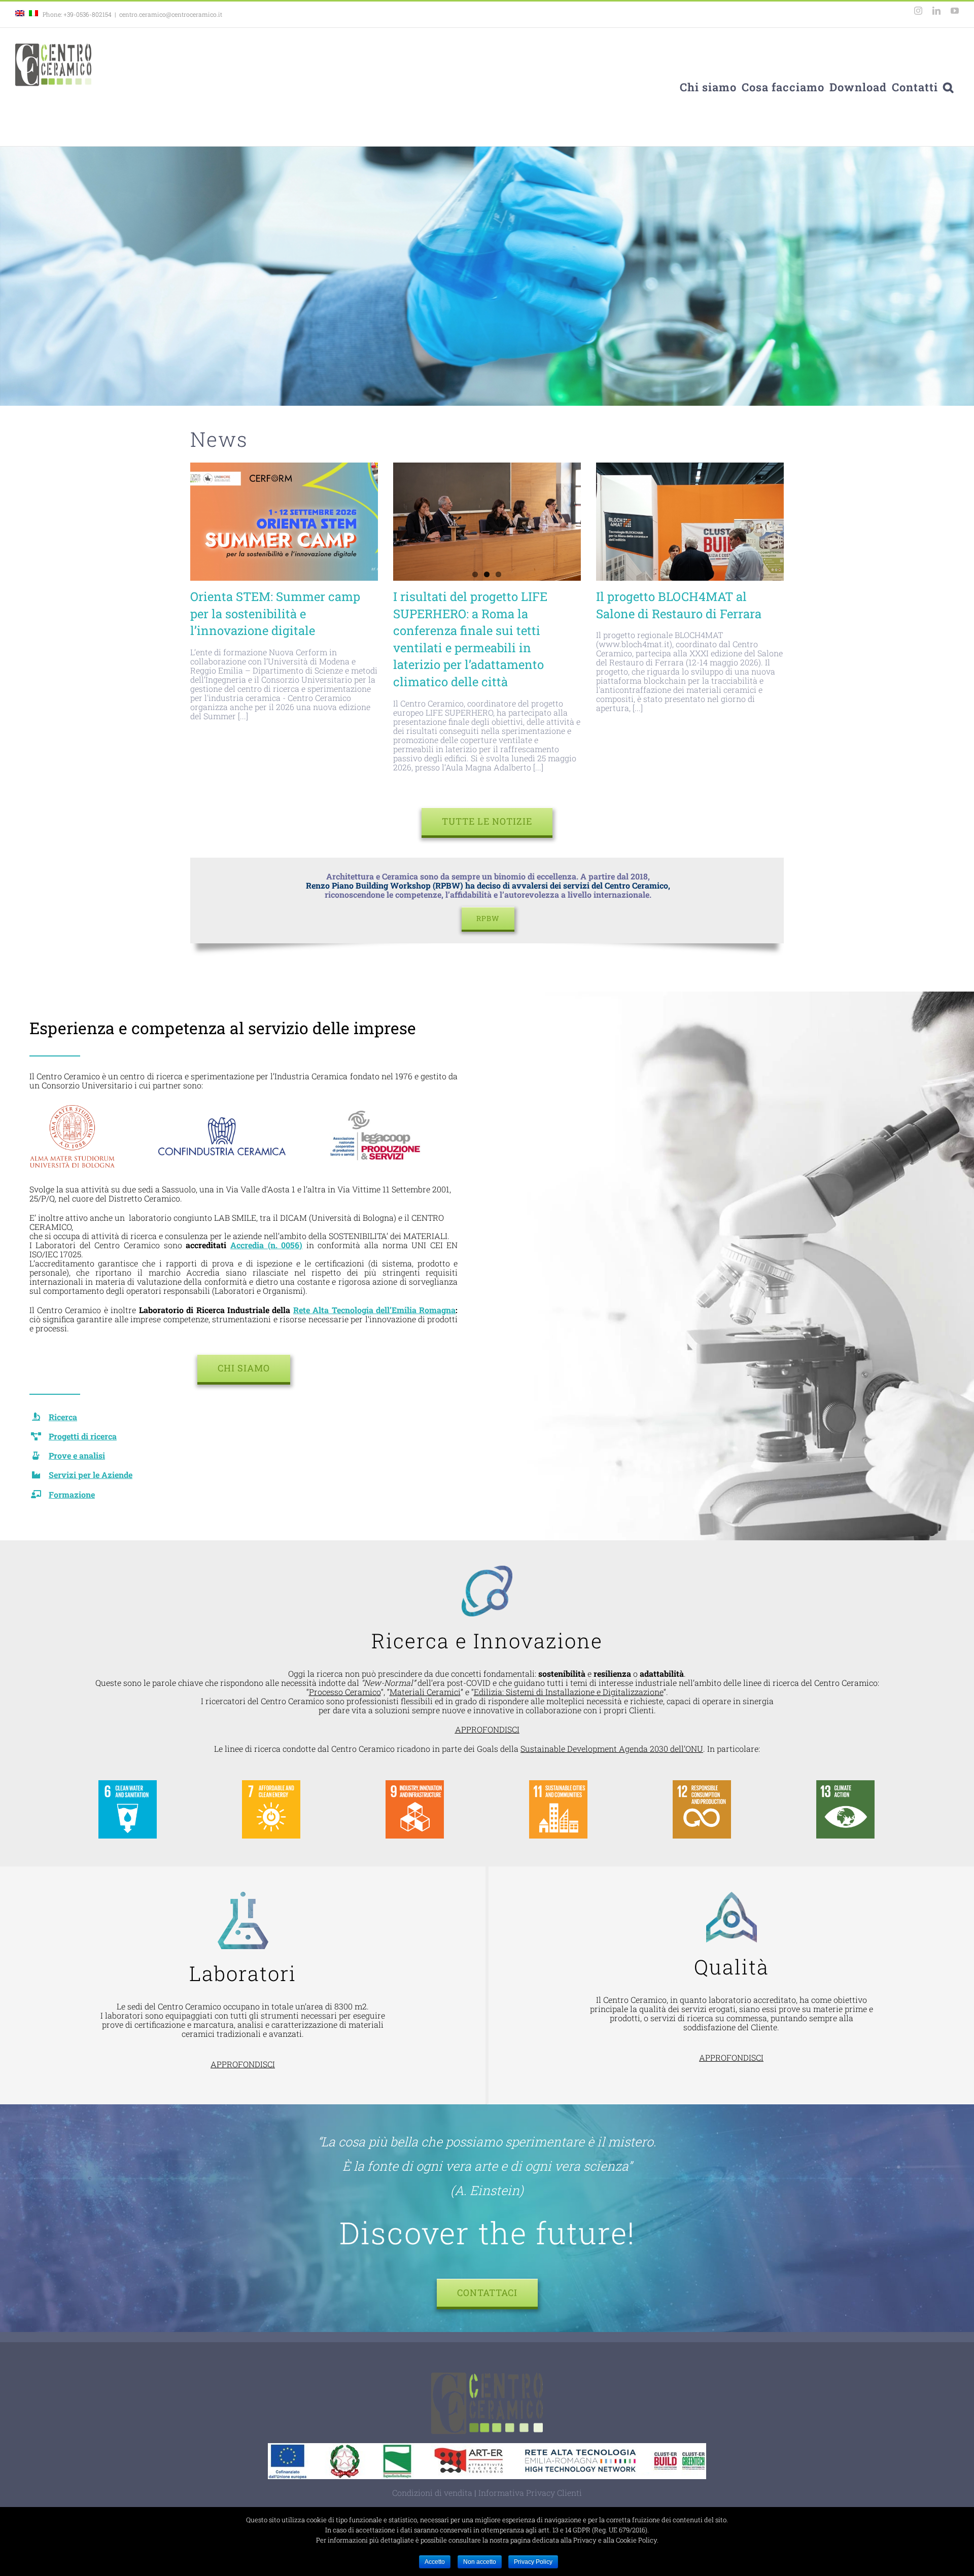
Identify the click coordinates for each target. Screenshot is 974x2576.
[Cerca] (948, 87)
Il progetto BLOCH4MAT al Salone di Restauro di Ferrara (679, 605)
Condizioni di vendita (432, 2493)
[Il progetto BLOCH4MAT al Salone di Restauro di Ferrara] (690, 522)
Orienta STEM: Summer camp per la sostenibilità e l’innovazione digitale (275, 613)
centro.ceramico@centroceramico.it (171, 14)
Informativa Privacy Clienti (530, 2493)
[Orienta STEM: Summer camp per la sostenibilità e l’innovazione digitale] (284, 522)
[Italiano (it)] (33, 14)
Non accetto (480, 2562)
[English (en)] (20, 14)
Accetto (435, 2562)
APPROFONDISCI (487, 1729)
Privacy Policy (533, 2562)
